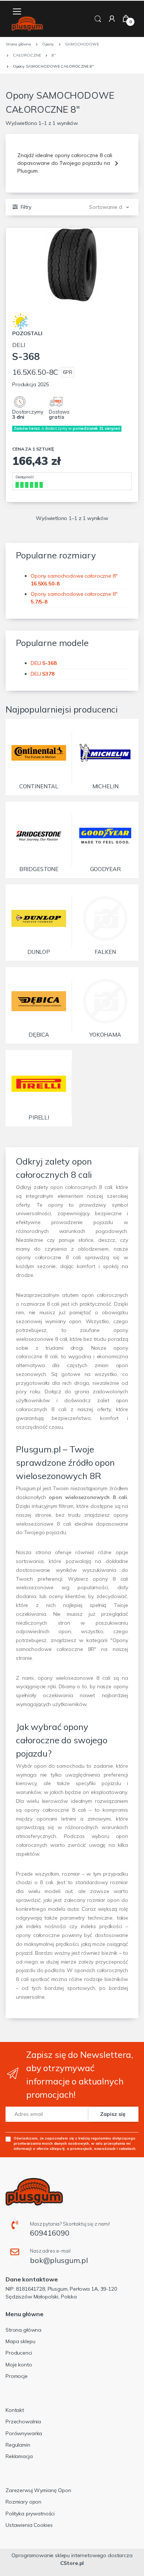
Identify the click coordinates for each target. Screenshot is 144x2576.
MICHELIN (105, 786)
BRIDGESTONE (39, 869)
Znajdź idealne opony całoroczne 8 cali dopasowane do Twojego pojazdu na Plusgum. (65, 163)
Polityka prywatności (30, 2514)
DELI (26, 352)
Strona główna (23, 2330)
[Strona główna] (27, 24)
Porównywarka (24, 2433)
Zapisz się (113, 2114)
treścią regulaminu (95, 2138)
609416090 (50, 2233)
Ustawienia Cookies (29, 2525)
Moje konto (19, 2365)
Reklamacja (19, 2456)
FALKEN (105, 952)
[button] (98, 18)
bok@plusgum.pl (59, 2260)
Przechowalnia (23, 2422)
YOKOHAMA (105, 1035)
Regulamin (18, 2445)
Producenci (19, 2353)
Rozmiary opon (23, 2502)
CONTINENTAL (39, 786)
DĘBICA (39, 1035)
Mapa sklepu (20, 2341)
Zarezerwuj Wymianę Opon (38, 2490)
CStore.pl (72, 2563)
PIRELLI (39, 1117)
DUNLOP (39, 952)
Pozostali (27, 333)
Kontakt (15, 2410)
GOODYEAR (105, 869)
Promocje (17, 2376)
